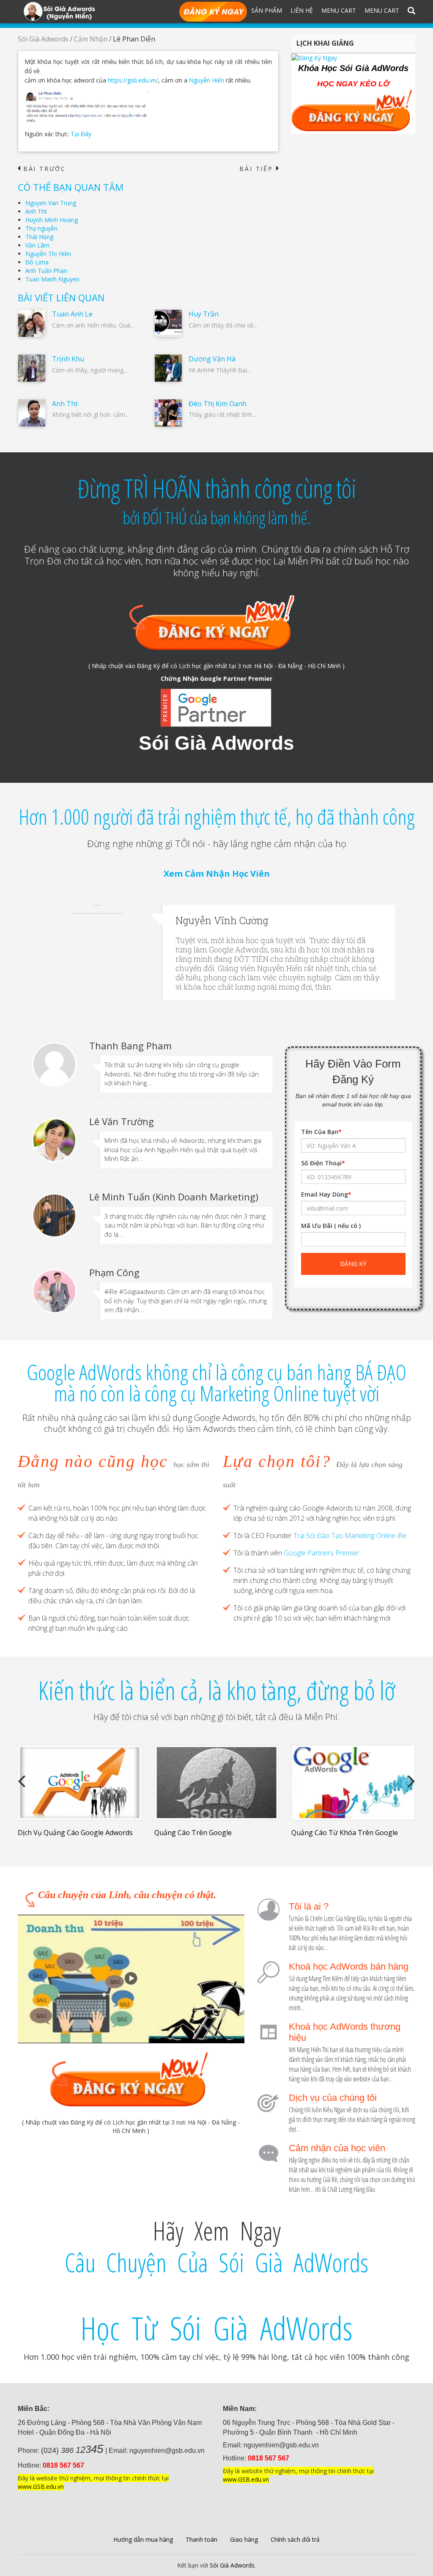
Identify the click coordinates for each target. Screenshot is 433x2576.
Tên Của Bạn (321, 1132)
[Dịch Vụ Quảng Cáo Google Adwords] (80, 1783)
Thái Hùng (39, 237)
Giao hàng (244, 2539)
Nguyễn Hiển (207, 80)
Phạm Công (114, 1272)
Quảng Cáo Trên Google (193, 1833)
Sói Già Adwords (43, 39)
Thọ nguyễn (41, 228)
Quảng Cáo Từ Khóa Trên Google (345, 1833)
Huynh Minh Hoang (52, 220)
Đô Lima (37, 262)
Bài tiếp (259, 169)
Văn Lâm (37, 245)
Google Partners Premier (321, 1553)
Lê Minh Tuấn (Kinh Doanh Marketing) (174, 1197)
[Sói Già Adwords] (59, 11)
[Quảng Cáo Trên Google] (216, 1783)
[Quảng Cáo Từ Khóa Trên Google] (353, 1783)
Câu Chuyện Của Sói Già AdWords (216, 2262)
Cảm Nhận (91, 39)
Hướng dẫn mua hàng (143, 2539)
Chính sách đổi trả (295, 2539)
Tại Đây (81, 134)
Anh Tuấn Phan (46, 271)
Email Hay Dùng (326, 1194)
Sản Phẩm (267, 10)
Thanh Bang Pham (130, 1046)
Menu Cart (339, 10)
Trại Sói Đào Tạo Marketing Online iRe (350, 1536)
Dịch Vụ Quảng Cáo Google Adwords (75, 1833)
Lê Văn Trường (122, 1121)
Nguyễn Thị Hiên (48, 254)
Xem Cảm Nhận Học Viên (217, 874)
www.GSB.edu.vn (41, 2487)
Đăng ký (213, 12)
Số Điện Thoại (323, 1163)
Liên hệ (302, 10)
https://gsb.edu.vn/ (133, 80)
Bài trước (42, 169)
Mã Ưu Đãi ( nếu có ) (331, 1226)
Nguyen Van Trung (51, 203)
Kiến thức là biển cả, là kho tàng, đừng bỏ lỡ (216, 1690)
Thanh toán (201, 2539)
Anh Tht (36, 211)
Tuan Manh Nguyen (52, 279)
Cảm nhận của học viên (337, 2148)
